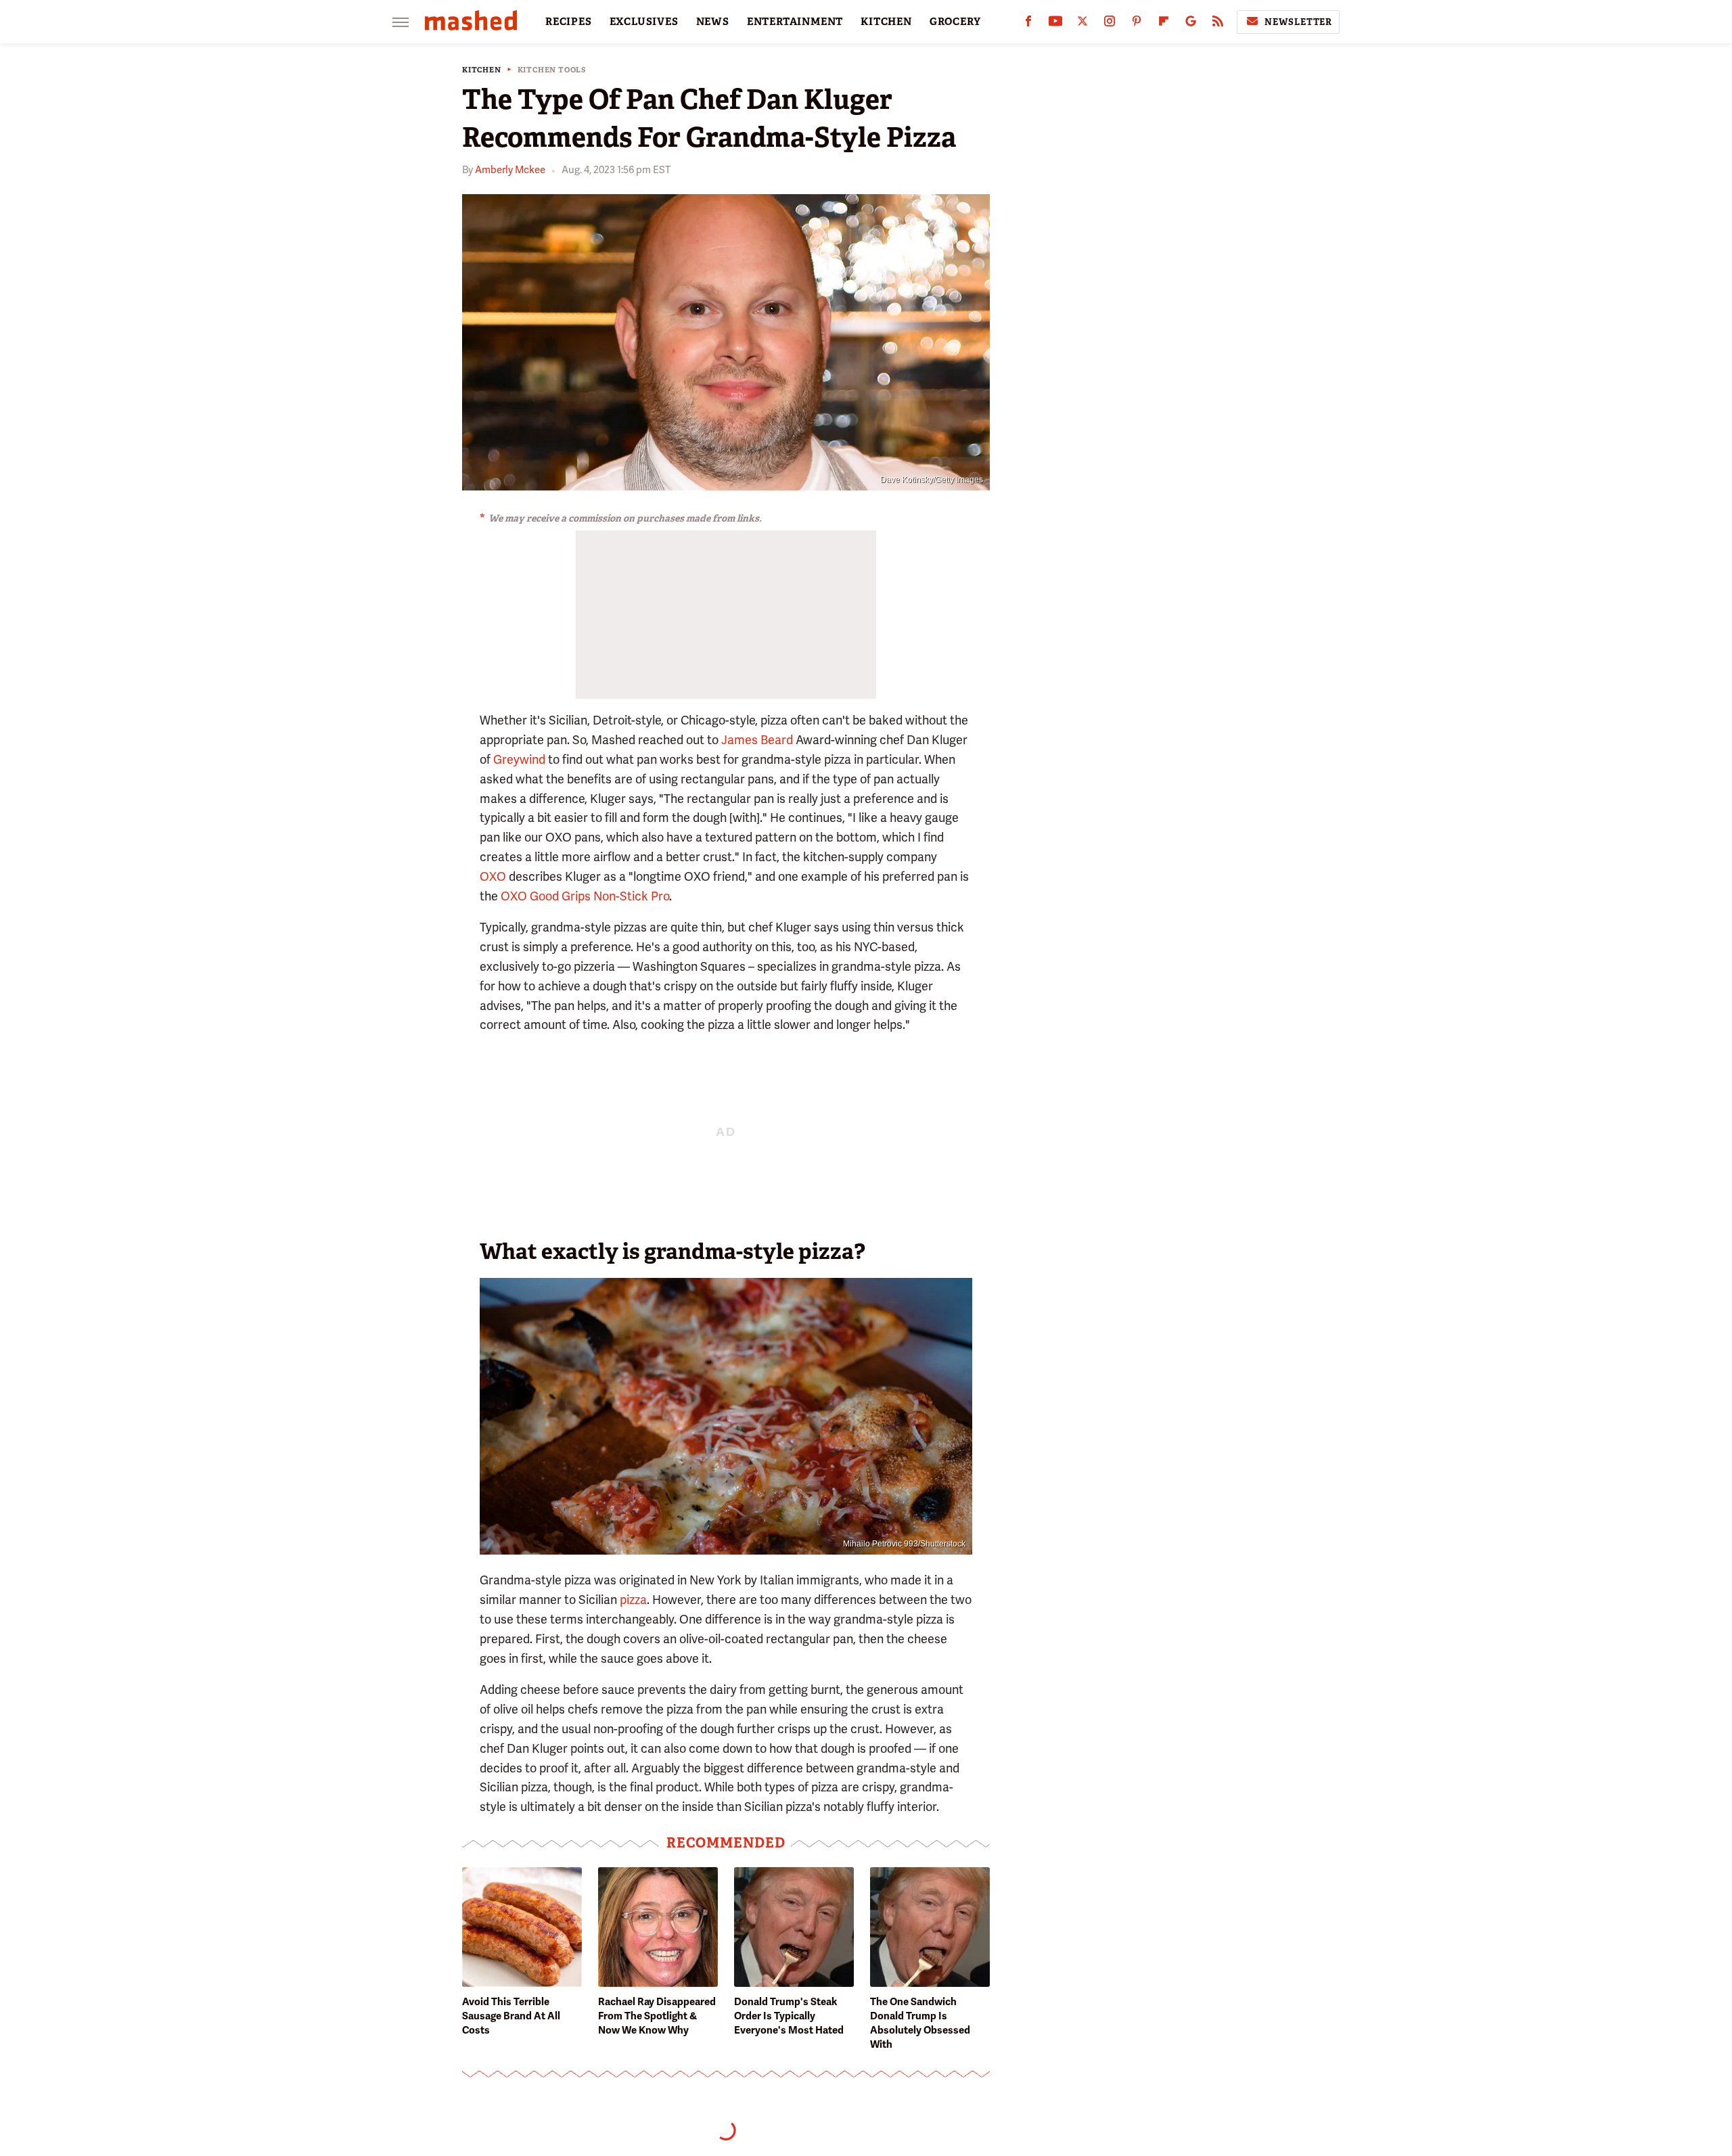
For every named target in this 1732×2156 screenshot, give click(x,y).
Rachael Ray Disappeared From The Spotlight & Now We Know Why (657, 2016)
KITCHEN (886, 22)
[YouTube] (1055, 24)
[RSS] (1218, 24)
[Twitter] (1082, 24)
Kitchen (482, 70)
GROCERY (955, 22)
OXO (493, 876)
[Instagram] (1110, 24)
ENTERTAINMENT (795, 22)
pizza (633, 1600)
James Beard (757, 740)
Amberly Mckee (510, 170)
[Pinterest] (1137, 24)
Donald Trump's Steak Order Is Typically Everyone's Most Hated (789, 2016)
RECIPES (569, 22)
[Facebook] (1028, 24)
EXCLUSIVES (644, 22)
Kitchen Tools (552, 70)
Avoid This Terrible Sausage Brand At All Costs (511, 2016)
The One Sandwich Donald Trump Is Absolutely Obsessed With (920, 2023)
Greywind (519, 759)
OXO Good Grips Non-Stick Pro (585, 896)
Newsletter (1298, 22)
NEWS (713, 22)
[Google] (1191, 24)
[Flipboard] (1164, 24)
